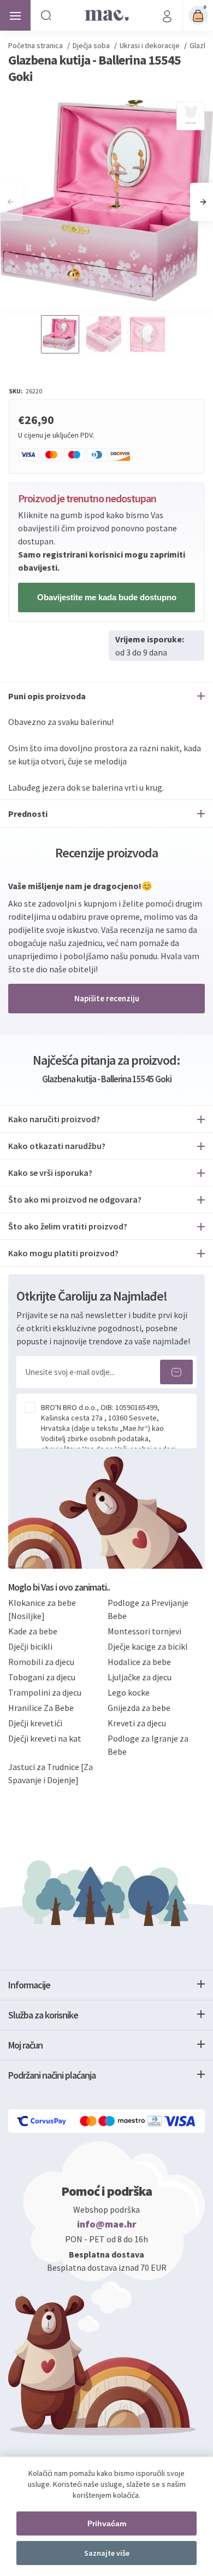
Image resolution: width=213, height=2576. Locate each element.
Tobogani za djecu (42, 1677)
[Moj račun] (167, 15)
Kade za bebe (33, 1631)
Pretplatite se (176, 1372)
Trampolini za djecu (45, 1692)
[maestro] (123, 2121)
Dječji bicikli (30, 1646)
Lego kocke (129, 1692)
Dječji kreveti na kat (45, 1738)
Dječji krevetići (35, 1723)
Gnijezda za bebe (139, 1708)
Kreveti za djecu (137, 1723)
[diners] (155, 2121)
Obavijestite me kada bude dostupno (107, 597)
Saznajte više (107, 2553)
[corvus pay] (42, 2121)
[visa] (180, 2121)
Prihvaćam (107, 2523)
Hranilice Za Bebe (41, 1708)
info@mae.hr (107, 2224)
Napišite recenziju (107, 998)
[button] (203, 202)
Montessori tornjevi (144, 1631)
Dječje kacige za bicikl (148, 1646)
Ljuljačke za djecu (140, 1677)
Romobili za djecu (41, 1662)
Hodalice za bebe (139, 1662)
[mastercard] (89, 2121)
